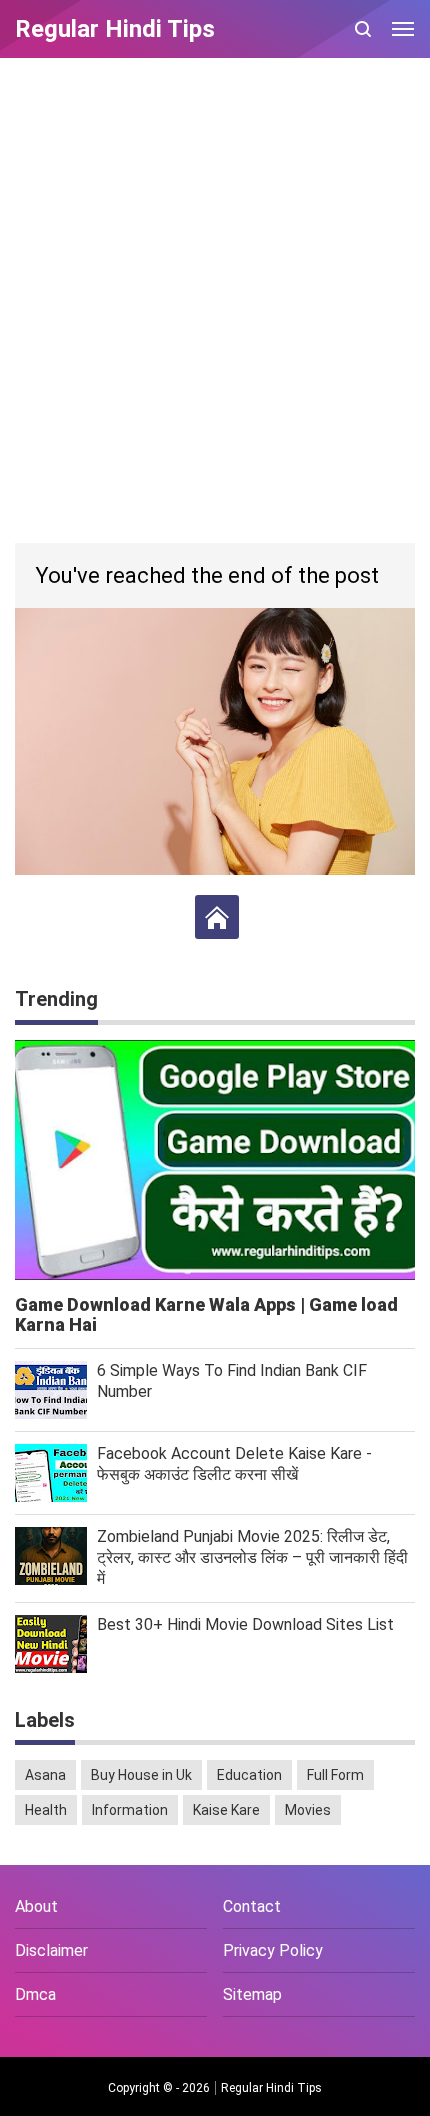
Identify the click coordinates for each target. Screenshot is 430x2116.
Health (46, 1810)
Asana (45, 1775)
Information (130, 1810)
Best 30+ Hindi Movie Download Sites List (245, 1624)
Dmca (35, 1994)
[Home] (217, 917)
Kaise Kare (226, 1810)
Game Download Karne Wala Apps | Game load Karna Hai (206, 1315)
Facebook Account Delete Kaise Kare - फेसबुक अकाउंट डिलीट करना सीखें (234, 1464)
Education (249, 1775)
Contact (252, 1906)
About (36, 1906)
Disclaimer (51, 1950)
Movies (308, 1810)
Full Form (335, 1775)
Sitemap (252, 1994)
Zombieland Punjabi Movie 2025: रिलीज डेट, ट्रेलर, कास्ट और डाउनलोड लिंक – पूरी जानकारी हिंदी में (252, 1557)
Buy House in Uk (141, 1775)
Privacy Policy (273, 1950)
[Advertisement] (215, 303)
